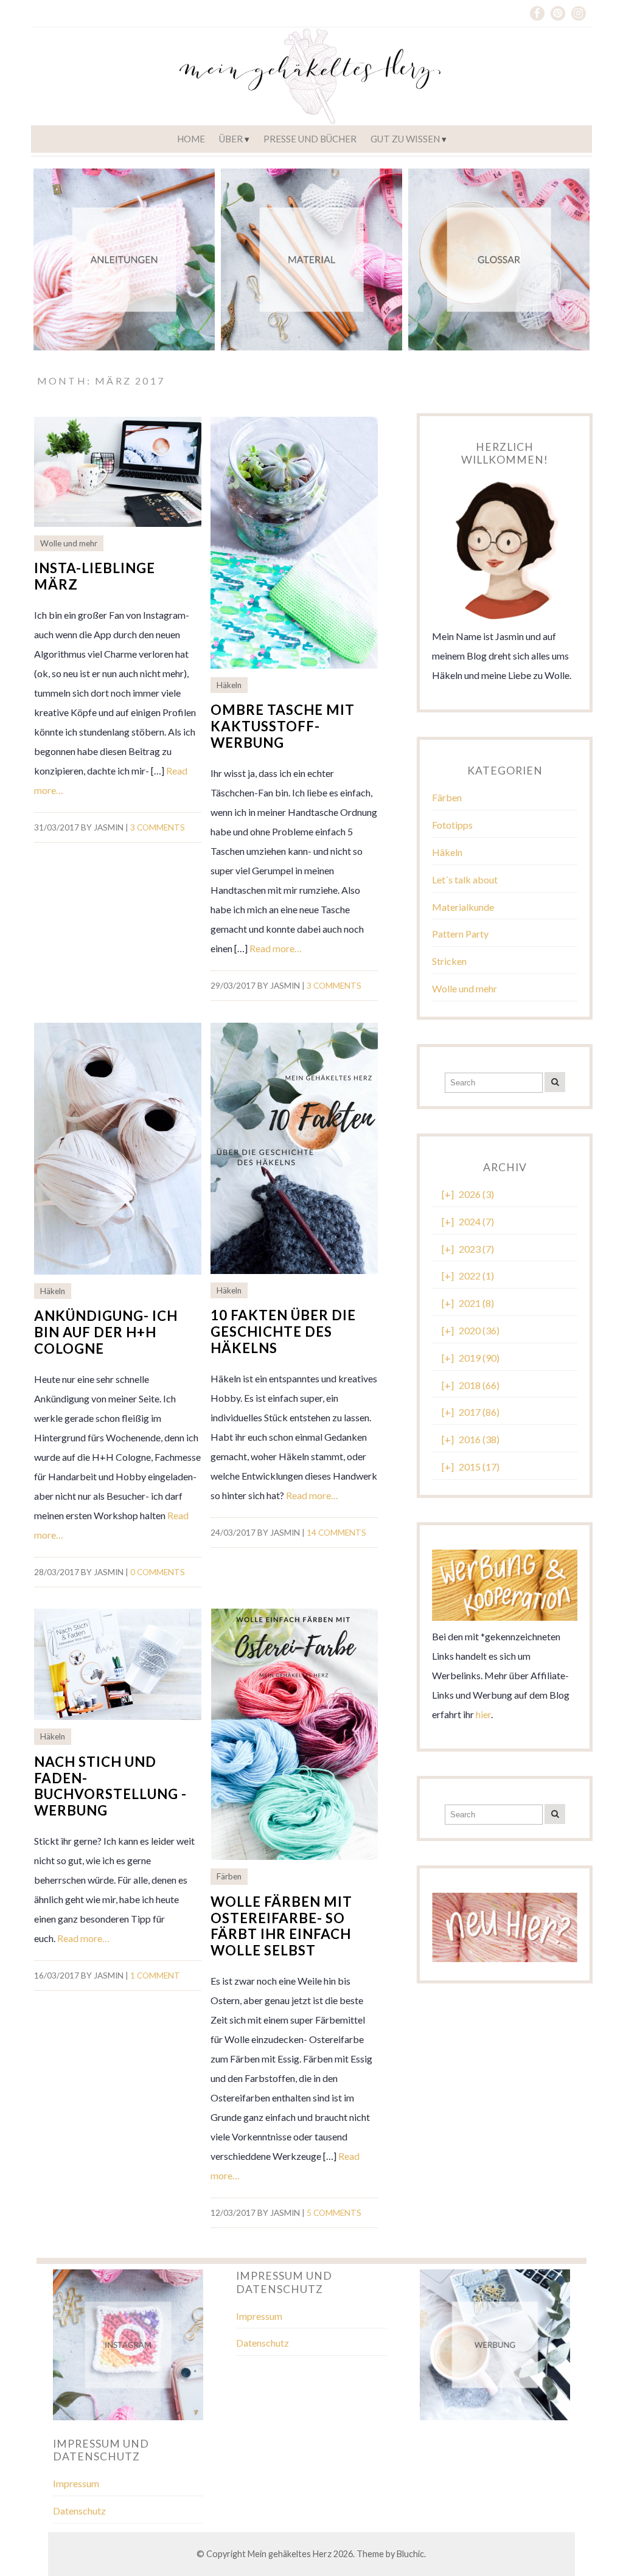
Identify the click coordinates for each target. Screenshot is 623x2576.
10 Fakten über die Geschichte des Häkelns (283, 1332)
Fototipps (452, 825)
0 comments (158, 1572)
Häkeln (229, 685)
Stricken (449, 961)
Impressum (259, 2316)
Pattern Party (460, 934)
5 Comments (334, 2213)
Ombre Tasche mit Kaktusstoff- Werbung (283, 726)
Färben (229, 1876)
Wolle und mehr (69, 543)
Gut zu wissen (405, 139)
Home (191, 139)
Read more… (276, 948)
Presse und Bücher (310, 139)
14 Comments (336, 1533)
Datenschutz (263, 2343)
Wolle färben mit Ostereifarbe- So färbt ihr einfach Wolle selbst (281, 1926)
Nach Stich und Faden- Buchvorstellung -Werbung (110, 1786)
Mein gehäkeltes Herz (290, 2554)
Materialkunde (463, 907)
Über (231, 139)
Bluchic (410, 2554)
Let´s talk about (465, 879)
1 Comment (155, 1976)
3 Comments (158, 827)
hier (483, 1714)
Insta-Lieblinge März (95, 576)
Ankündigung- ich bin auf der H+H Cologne (106, 1332)
